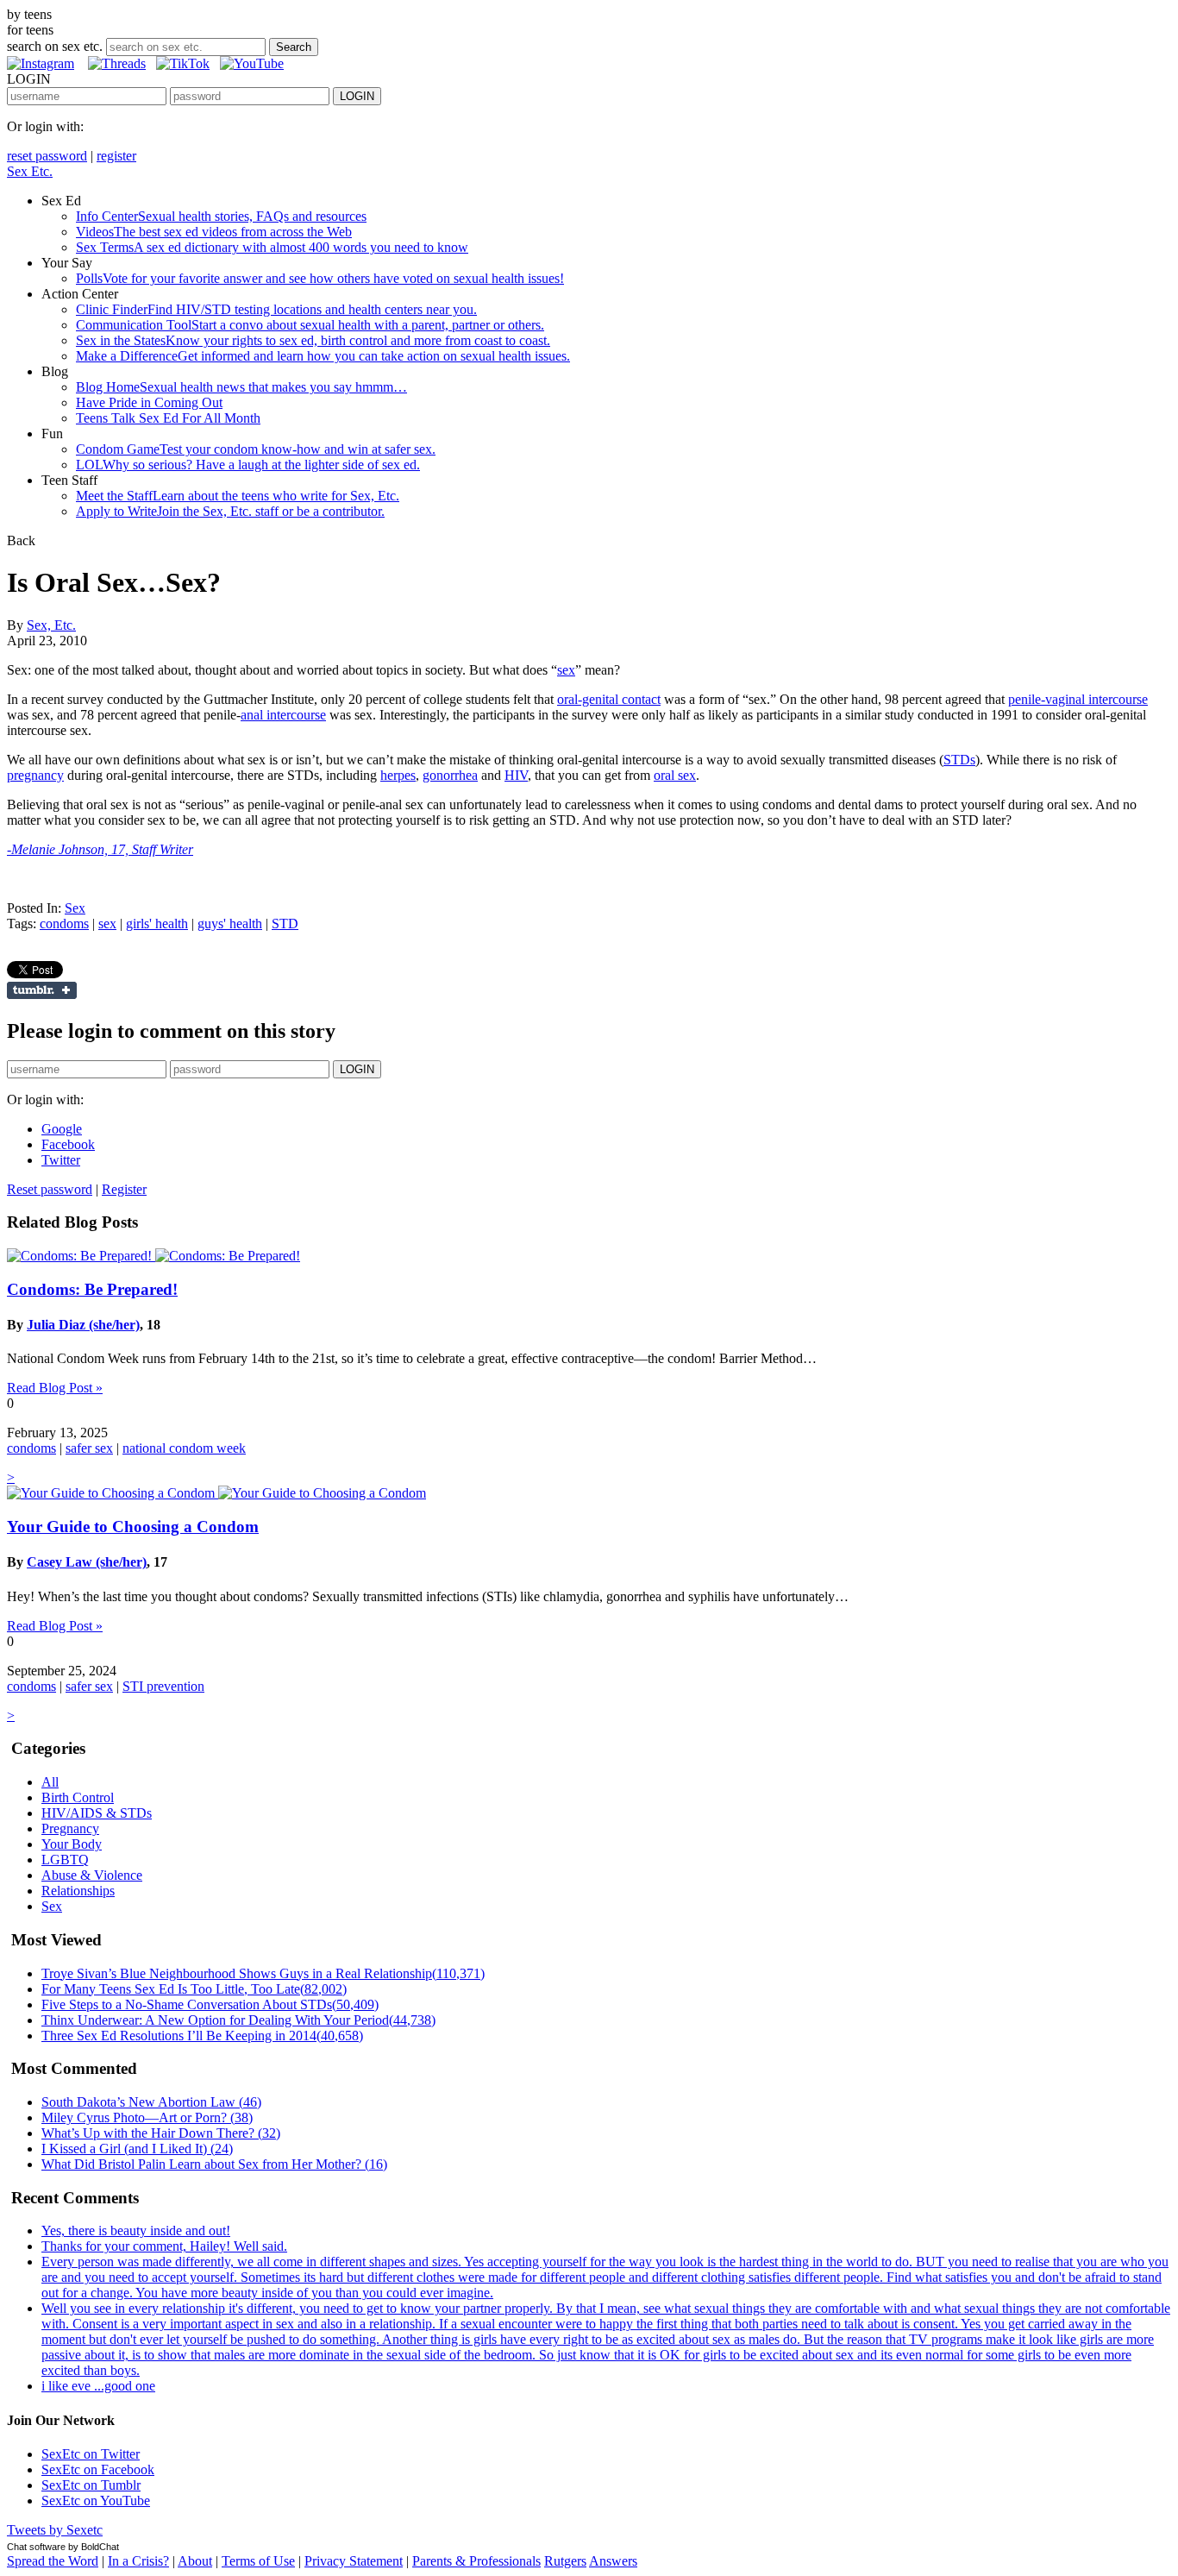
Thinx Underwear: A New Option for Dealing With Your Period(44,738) (238, 2020)
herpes (398, 775)
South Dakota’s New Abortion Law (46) (151, 2102)
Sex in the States (313, 340)
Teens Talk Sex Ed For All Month (168, 418)
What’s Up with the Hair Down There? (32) (161, 2133)
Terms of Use (258, 2561)
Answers (613, 2561)
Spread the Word (53, 2561)
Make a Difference (323, 356)
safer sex (89, 1448)
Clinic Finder (276, 309)
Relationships (78, 1891)
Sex (75, 908)
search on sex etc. (55, 46)
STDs (959, 760)
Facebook (68, 1144)
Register (124, 1189)
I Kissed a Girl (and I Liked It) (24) (137, 2149)
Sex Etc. (30, 171)
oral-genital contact (609, 699)
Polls (320, 278)
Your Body (72, 1844)
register (116, 156)
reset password (47, 156)
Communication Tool (310, 325)
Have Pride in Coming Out (149, 402)
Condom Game (256, 449)
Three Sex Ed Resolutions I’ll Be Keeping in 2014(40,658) (202, 2036)
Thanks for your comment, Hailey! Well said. (164, 2246)
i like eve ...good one (98, 2386)
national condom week (184, 1448)
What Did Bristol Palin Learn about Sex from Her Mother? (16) (214, 2164)
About (195, 2561)
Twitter (61, 1160)
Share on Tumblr (42, 990)
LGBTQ (65, 1860)
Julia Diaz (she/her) (83, 1325)
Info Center (221, 216)
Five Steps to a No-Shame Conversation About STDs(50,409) (210, 2004)
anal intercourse (283, 715)
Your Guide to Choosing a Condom (133, 1527)
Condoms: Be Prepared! (92, 1289)
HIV (516, 775)
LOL (248, 465)
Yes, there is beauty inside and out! (136, 2230)
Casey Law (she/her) (87, 1562)
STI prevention (163, 1686)
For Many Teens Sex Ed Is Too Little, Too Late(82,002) (194, 1989)
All (50, 1782)
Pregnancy (70, 1828)
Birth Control (78, 1797)
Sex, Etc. (51, 625)
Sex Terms (272, 247)
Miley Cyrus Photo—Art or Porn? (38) (147, 2117)
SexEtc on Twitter (91, 2454)
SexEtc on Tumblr (91, 2485)
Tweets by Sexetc (55, 2530)
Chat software (36, 2547)
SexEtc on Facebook (98, 2469)
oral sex (675, 775)
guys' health (230, 924)
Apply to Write (230, 511)
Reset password (50, 1189)
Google (62, 1129)
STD (285, 924)
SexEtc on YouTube (96, 2501)
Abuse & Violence (92, 1875)
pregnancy (35, 775)
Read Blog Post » (55, 1388)
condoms (64, 924)
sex (566, 670)
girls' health (157, 924)
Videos (214, 232)
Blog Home (241, 387)
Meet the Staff (238, 496)
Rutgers (565, 2561)
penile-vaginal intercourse (1078, 699)
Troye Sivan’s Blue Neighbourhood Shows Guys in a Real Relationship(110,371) (263, 1973)
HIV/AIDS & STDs (97, 1813)
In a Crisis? (138, 2561)
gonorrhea (450, 775)
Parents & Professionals (476, 2561)
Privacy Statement (354, 2561)
